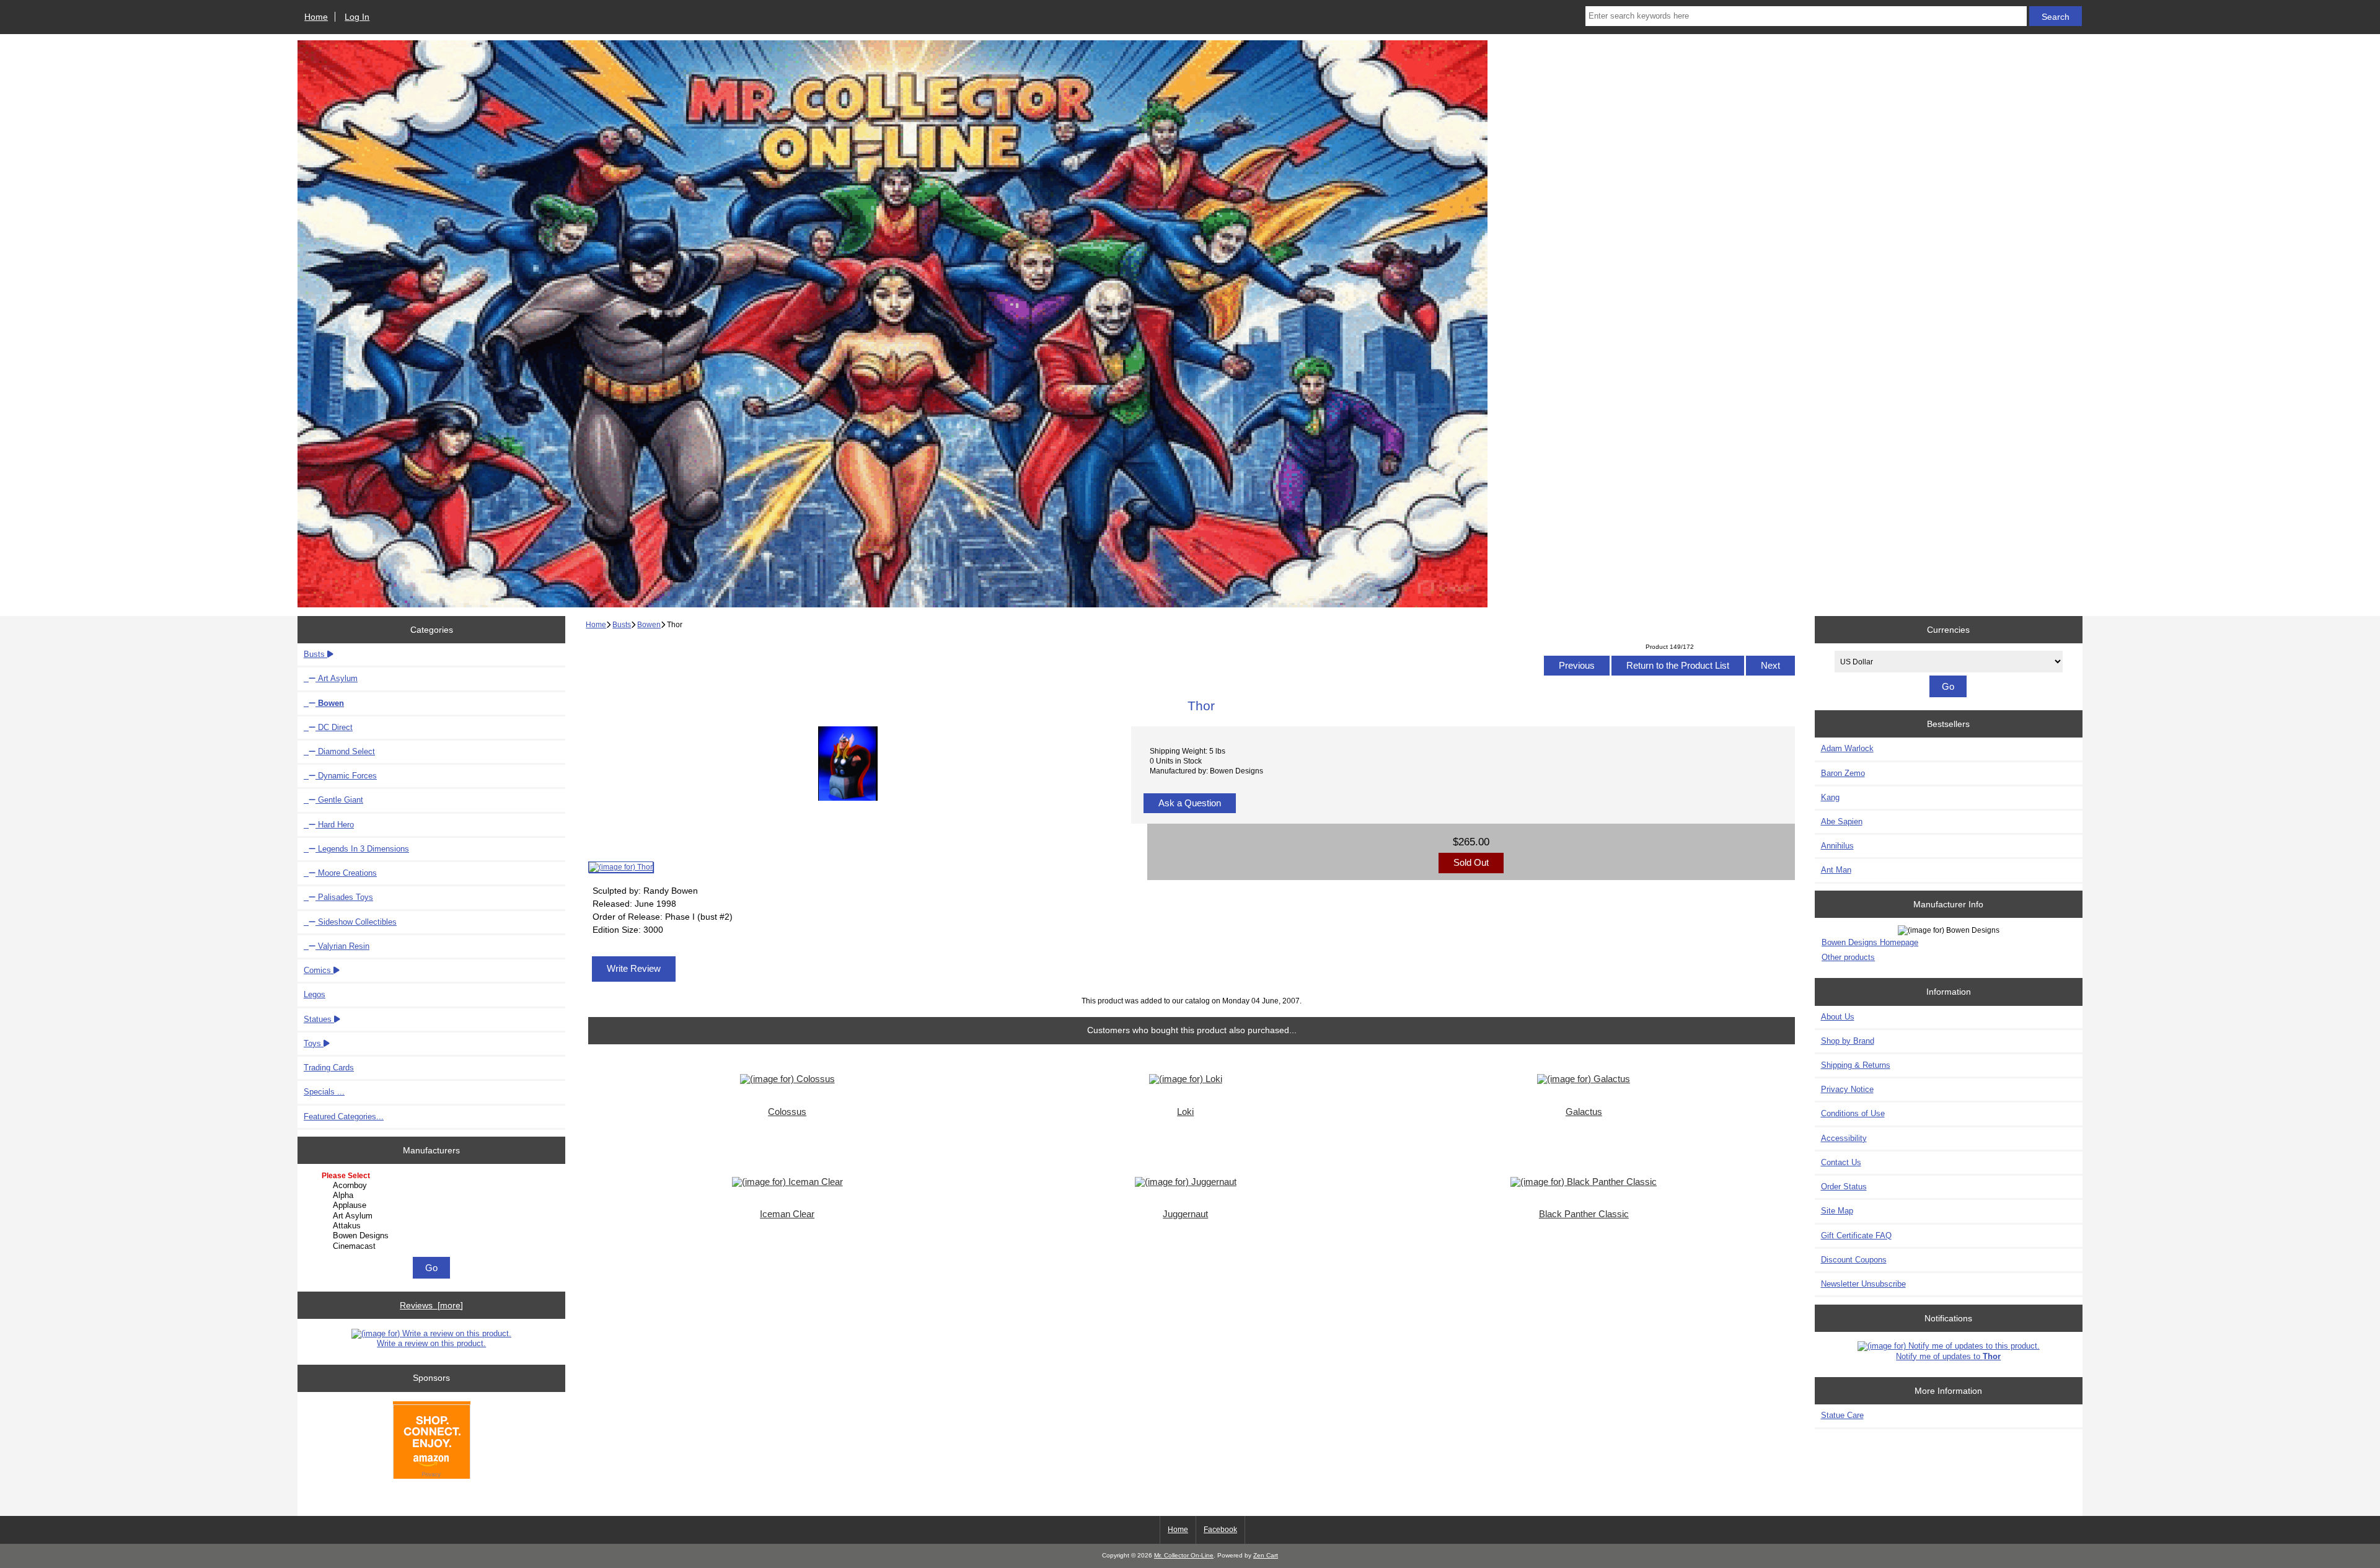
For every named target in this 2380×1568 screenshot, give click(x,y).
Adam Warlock (1847, 748)
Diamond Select (345, 751)
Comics (319, 970)
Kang (1830, 797)
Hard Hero (335, 825)
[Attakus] (433, 1226)
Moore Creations (346, 873)
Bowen (649, 624)
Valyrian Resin (342, 946)
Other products (1848, 957)
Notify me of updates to (1948, 1356)
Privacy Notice (1847, 1089)
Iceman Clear (787, 1214)
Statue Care (1842, 1415)
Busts (622, 624)
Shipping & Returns (1856, 1065)
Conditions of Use (1853, 1113)
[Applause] (433, 1205)
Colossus (787, 1112)
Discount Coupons (1854, 1260)
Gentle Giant (339, 800)
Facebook (1220, 1530)
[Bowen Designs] (433, 1236)
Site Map (1837, 1211)
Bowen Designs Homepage (1870, 942)
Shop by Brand (1848, 1041)
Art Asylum (337, 678)
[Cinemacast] (433, 1246)
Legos (315, 994)
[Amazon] (432, 1441)
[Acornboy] (433, 1186)
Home (316, 17)
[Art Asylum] (433, 1216)
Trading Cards (329, 1068)
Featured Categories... (344, 1117)
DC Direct (334, 727)
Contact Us (1841, 1162)
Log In (357, 17)
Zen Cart (1266, 1555)
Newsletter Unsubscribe (1863, 1284)
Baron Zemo (1843, 773)
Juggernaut (1185, 1214)
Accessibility (1844, 1138)
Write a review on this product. (431, 1343)
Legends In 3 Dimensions (362, 849)
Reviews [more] (431, 1305)
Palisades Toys (344, 897)
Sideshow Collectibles (356, 922)
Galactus (1584, 1112)
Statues (319, 1019)
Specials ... (324, 1092)
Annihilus (1837, 846)
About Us (1838, 1017)
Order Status (1844, 1187)
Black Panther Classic (1584, 1214)
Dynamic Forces (346, 776)
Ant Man (1836, 870)
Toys (314, 1043)
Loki (1185, 1112)
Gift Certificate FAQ (1856, 1235)
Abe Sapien (1842, 821)
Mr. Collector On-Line (1184, 1555)
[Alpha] (433, 1196)
